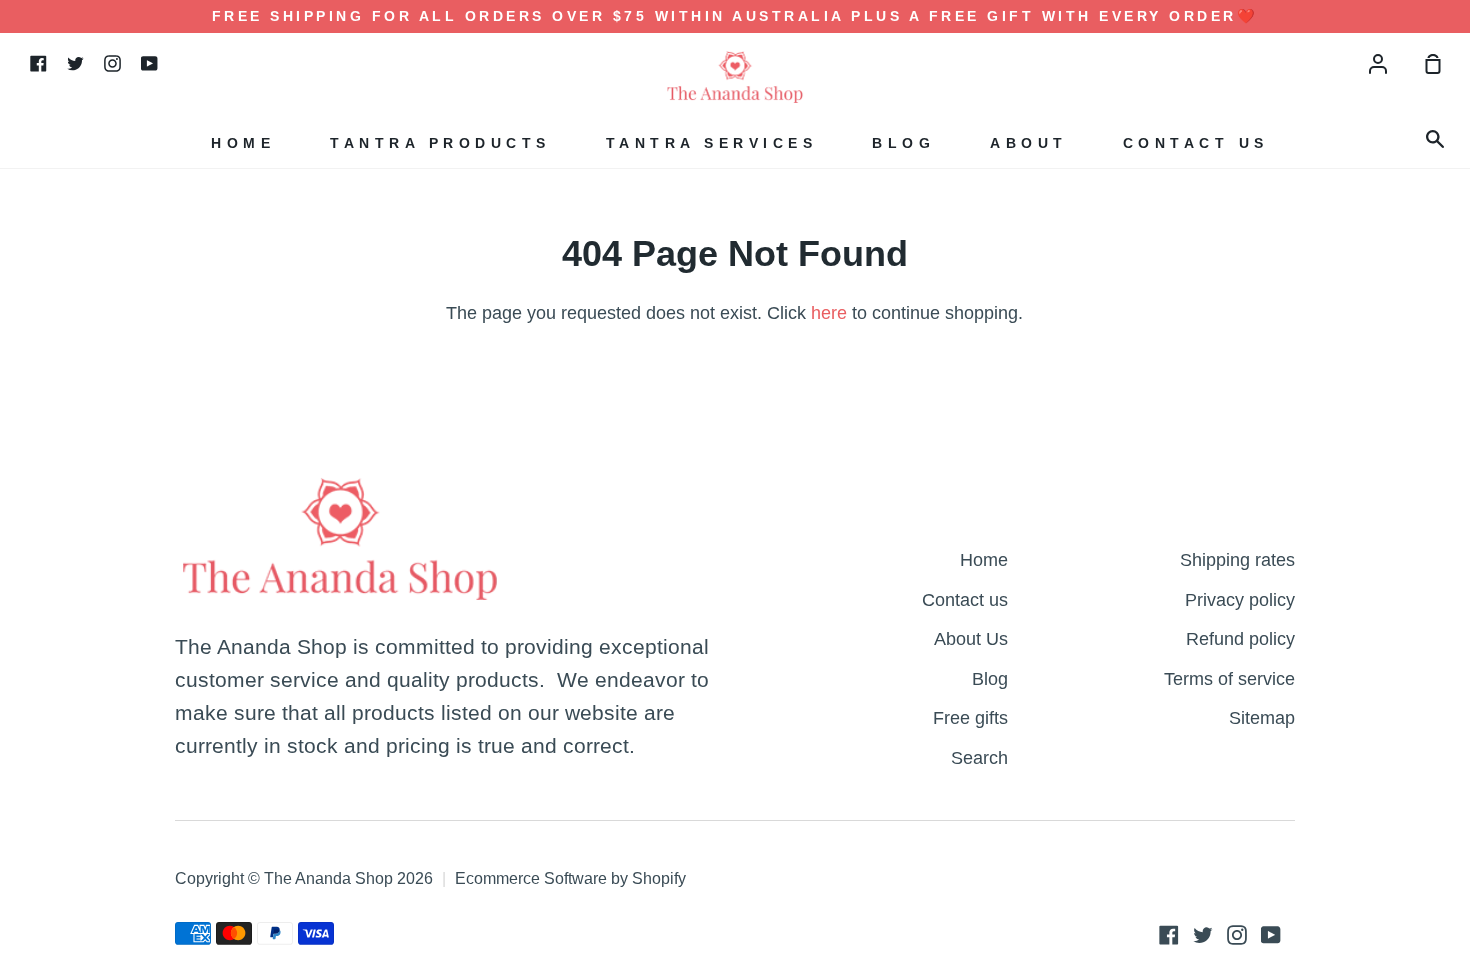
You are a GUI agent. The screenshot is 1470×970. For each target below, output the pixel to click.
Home (243, 143)
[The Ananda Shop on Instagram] (1237, 935)
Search (979, 757)
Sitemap (1262, 717)
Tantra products (440, 143)
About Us (971, 638)
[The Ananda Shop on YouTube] (1271, 935)
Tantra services (712, 143)
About (1029, 143)
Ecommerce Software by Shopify (570, 878)
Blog (903, 143)
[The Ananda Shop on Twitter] (1203, 935)
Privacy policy (1240, 599)
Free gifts (970, 717)
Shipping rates (1237, 559)
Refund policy (1240, 638)
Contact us (1196, 143)
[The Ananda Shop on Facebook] (1169, 935)
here (829, 312)
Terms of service (1229, 678)
